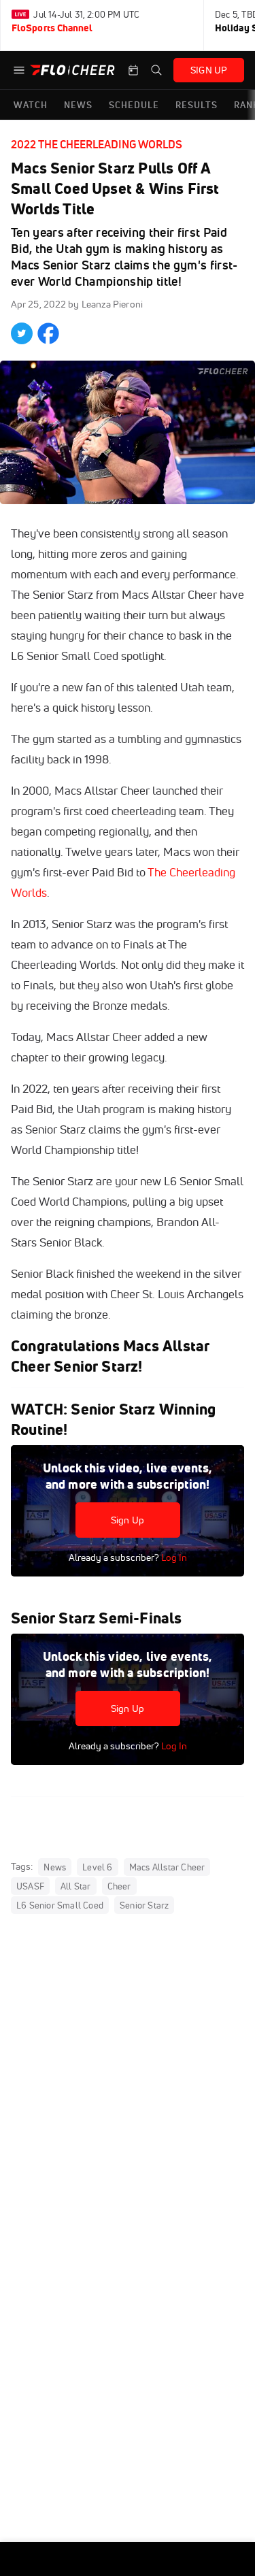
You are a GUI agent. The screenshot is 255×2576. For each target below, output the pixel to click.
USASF (30, 1886)
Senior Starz (144, 1905)
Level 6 (97, 1867)
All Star (76, 1886)
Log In (173, 1557)
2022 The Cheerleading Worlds (97, 144)
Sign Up (128, 1520)
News (55, 1867)
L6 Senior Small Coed (60, 1905)
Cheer (119, 1886)
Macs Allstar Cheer (167, 1867)
